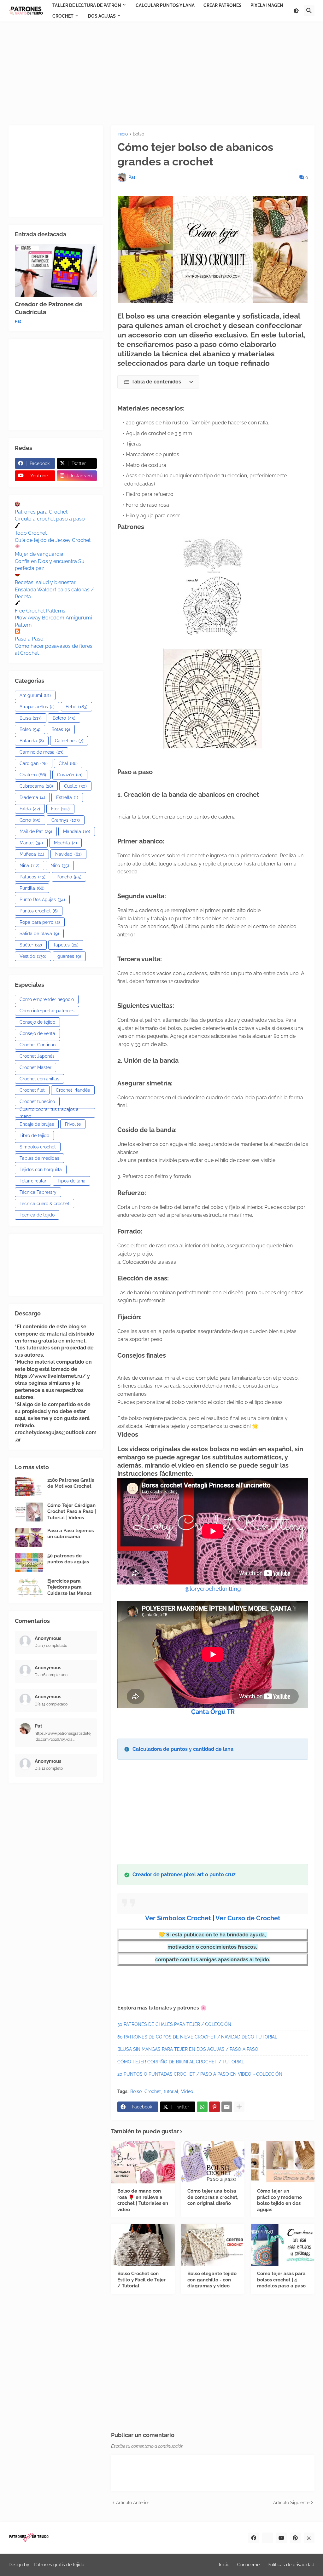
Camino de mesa (41, 752)
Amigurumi (35, 695)
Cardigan (34, 763)
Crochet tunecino (37, 1101)
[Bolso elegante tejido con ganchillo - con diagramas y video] (213, 2245)
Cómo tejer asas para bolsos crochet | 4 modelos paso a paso (281, 2280)
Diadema (32, 797)
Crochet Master (35, 1067)
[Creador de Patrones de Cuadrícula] (56, 271)
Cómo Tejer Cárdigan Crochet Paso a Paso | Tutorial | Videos (72, 1512)
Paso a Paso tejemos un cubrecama (70, 1534)
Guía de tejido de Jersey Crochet (53, 540)
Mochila (65, 843)
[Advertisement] (161, 73)
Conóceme (248, 2565)
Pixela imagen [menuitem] (267, 5)
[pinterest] (295, 2538)
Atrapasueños (37, 707)
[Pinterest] (214, 2107)
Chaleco (33, 775)
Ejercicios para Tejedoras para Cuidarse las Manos (69, 1587)
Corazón (70, 775)
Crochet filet (32, 1090)
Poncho (69, 877)
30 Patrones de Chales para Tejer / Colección (174, 2024)
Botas (61, 729)
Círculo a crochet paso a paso (50, 519)
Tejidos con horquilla (41, 1170)
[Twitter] (267, 2538)
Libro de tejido (34, 1136)
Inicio (123, 134)
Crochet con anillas (39, 1079)
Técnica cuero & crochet (44, 1204)
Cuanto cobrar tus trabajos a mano (49, 1113)
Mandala (77, 831)
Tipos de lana (71, 1181)
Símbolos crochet (38, 1147)
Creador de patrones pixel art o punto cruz (184, 1874)
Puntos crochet (39, 911)
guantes (69, 956)
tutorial (171, 2091)
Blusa (31, 718)
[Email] (227, 2107)
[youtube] (281, 2538)
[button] (296, 11)
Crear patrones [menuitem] (223, 5)
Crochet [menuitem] (63, 16)
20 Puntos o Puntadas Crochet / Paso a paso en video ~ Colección (200, 2074)
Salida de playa (39, 934)
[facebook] (254, 2538)
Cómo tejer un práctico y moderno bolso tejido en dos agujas (279, 2200)
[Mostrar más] (239, 2107)
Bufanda (32, 741)
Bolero (64, 718)
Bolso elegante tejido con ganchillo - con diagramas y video (212, 2280)
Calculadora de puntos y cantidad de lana (183, 1749)
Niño (60, 865)
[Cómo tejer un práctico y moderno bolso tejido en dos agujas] (283, 2162)
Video (187, 2091)
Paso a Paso (29, 639)
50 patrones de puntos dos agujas (68, 1559)
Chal (68, 763)
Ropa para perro (40, 922)
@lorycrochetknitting (213, 1589)
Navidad (68, 854)
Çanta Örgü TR (213, 1712)
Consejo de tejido (37, 1022)
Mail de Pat (36, 831)
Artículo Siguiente (291, 2503)
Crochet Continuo (38, 1045)
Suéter (31, 945)
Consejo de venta (37, 1033)
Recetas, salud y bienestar (45, 582)
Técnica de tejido (37, 1215)
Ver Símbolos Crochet (178, 1918)
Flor (60, 809)
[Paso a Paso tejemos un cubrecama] (29, 1537)
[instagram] (309, 2538)
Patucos (32, 877)
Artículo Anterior (133, 2503)
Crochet (153, 2091)
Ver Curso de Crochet (248, 1918)
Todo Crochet (31, 533)
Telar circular (33, 1181)
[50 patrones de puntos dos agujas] (29, 1562)
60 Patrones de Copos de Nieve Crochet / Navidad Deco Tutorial (197, 2037)
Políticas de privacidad (291, 2565)
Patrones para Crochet (41, 512)
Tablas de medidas (39, 1158)
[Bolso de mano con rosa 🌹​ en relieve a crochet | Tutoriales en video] (143, 2162)
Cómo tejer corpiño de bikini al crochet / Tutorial (181, 2062)
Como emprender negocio (47, 999)
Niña (29, 865)
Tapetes (66, 945)
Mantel (31, 843)
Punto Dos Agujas (42, 900)
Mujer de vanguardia (39, 554)
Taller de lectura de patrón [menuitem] (87, 5)
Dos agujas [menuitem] (102, 16)
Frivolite (73, 1124)
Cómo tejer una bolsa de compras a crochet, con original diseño (213, 2197)
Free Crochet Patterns (40, 611)
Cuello (75, 786)
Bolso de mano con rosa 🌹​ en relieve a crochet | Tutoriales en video (143, 2200)
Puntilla (32, 888)
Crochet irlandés (73, 1090)
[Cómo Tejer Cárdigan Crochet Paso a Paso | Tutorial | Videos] (29, 1512)
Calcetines (69, 741)
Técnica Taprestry (38, 1192)
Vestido (33, 956)
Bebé (76, 707)
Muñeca (32, 854)
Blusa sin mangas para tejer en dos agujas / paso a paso (188, 2049)
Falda (30, 809)
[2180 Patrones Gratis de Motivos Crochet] (29, 1487)
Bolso (138, 134)
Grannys (66, 820)
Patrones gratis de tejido (59, 2565)
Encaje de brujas (37, 1124)
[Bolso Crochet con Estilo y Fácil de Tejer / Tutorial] (143, 2245)
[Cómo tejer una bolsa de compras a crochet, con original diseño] (213, 2162)
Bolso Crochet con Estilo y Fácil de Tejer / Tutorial (141, 2280)
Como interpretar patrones (47, 1011)
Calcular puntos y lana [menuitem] (165, 5)
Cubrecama (36, 786)
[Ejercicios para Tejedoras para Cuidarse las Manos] (29, 1588)
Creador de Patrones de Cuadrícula (49, 308)
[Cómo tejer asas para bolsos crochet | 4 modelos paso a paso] (283, 2245)
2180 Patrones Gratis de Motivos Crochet (71, 1483)
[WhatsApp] (202, 2107)
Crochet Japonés (37, 1056)
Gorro (30, 820)
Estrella (67, 797)
